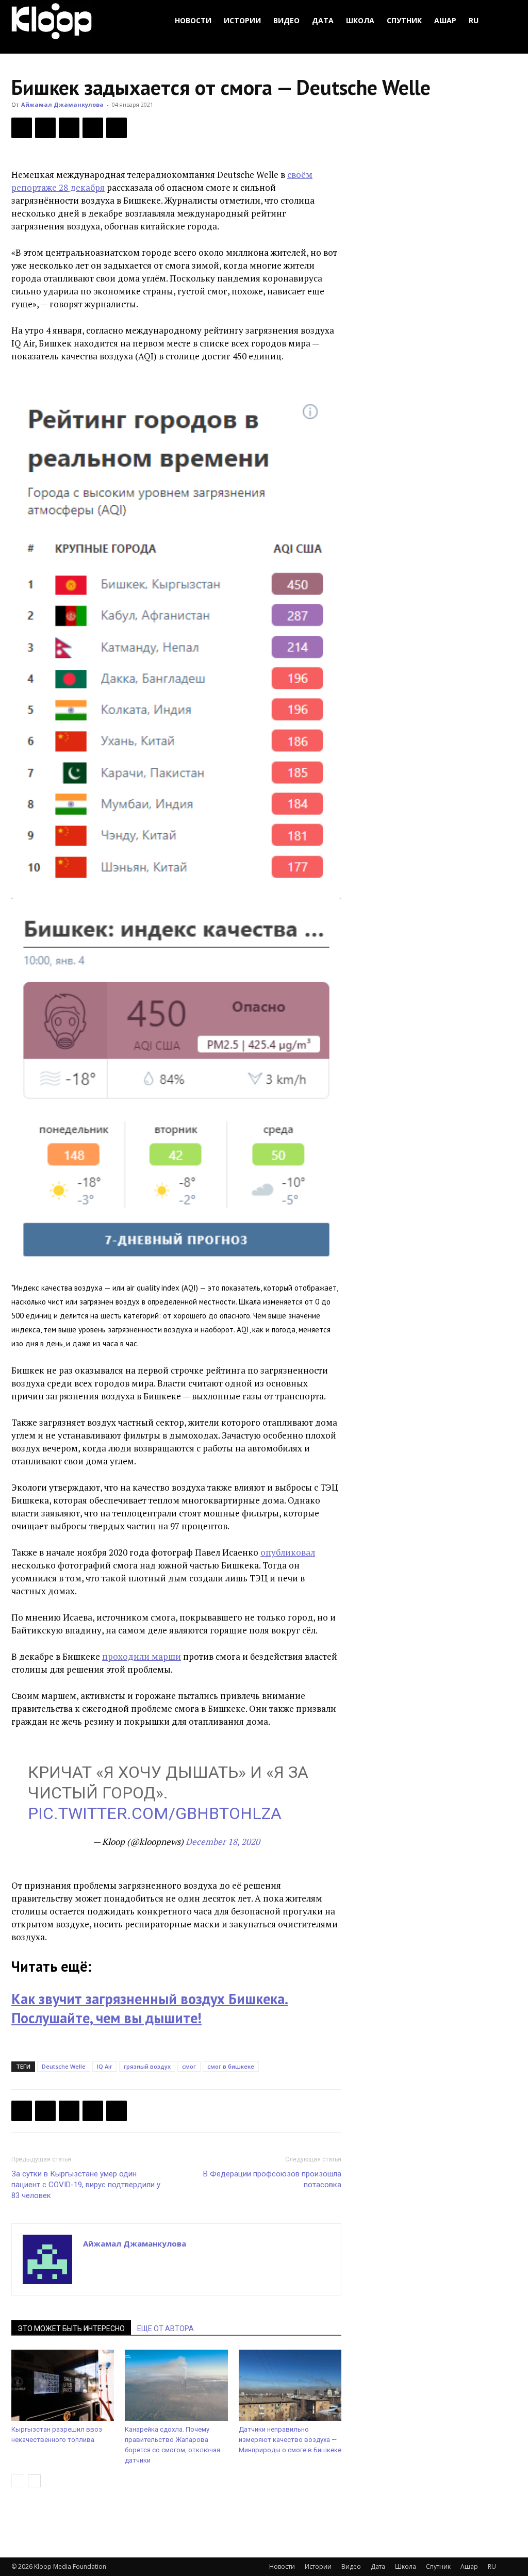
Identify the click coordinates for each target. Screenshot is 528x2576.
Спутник (404, 20)
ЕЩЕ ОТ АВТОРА (166, 2329)
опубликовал (288, 1552)
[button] (504, 21)
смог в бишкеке (231, 2066)
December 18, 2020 (223, 1842)
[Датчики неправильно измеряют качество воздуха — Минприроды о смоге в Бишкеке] (290, 2385)
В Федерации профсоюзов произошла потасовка (272, 2179)
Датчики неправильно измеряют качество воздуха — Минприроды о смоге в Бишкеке (290, 2440)
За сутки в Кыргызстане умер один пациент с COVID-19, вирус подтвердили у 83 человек (86, 2185)
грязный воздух (147, 2066)
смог (189, 2066)
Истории (242, 20)
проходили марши (142, 1656)
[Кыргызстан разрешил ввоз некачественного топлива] (63, 2385)
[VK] (69, 128)
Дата (323, 20)
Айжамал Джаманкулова (62, 104)
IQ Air (105, 2066)
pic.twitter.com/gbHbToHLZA (155, 1813)
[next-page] (34, 2481)
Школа (360, 20)
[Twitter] (45, 128)
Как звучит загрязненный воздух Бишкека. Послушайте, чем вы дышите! (150, 2008)
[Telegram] (93, 128)
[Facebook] (22, 128)
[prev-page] (18, 2481)
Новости (193, 20)
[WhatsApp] (117, 128)
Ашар (445, 20)
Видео (286, 20)
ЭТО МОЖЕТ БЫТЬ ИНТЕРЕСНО (71, 2329)
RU (474, 20)
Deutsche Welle (64, 2066)
